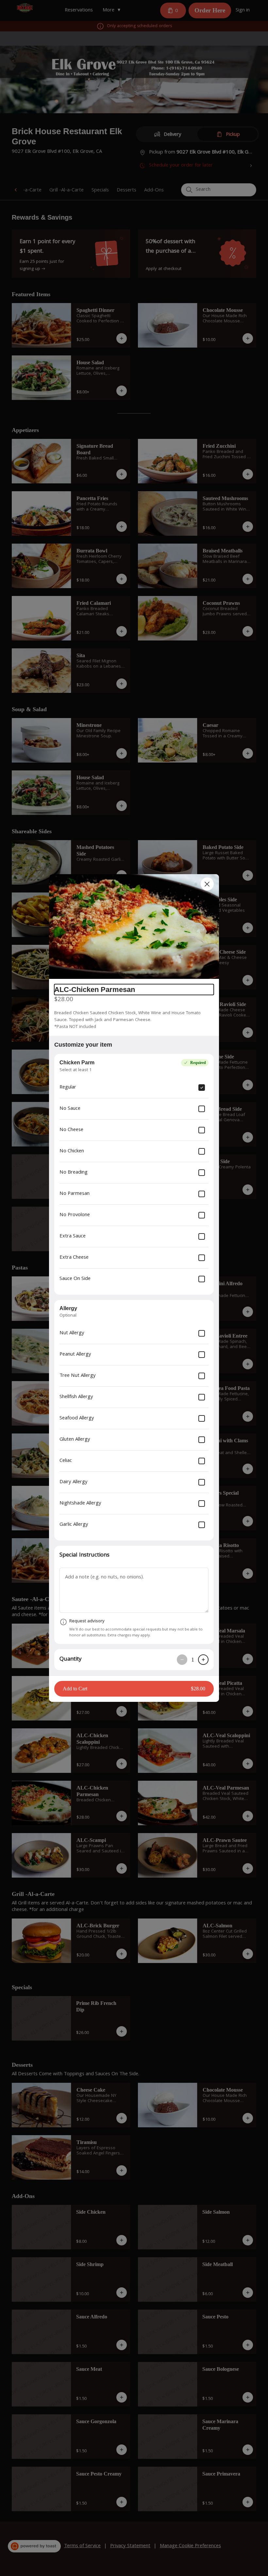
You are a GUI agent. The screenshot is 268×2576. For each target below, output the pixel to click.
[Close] (207, 884)
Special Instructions (84, 1555)
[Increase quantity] (203, 1660)
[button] (134, 927)
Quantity (70, 1659)
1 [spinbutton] (193, 1660)
